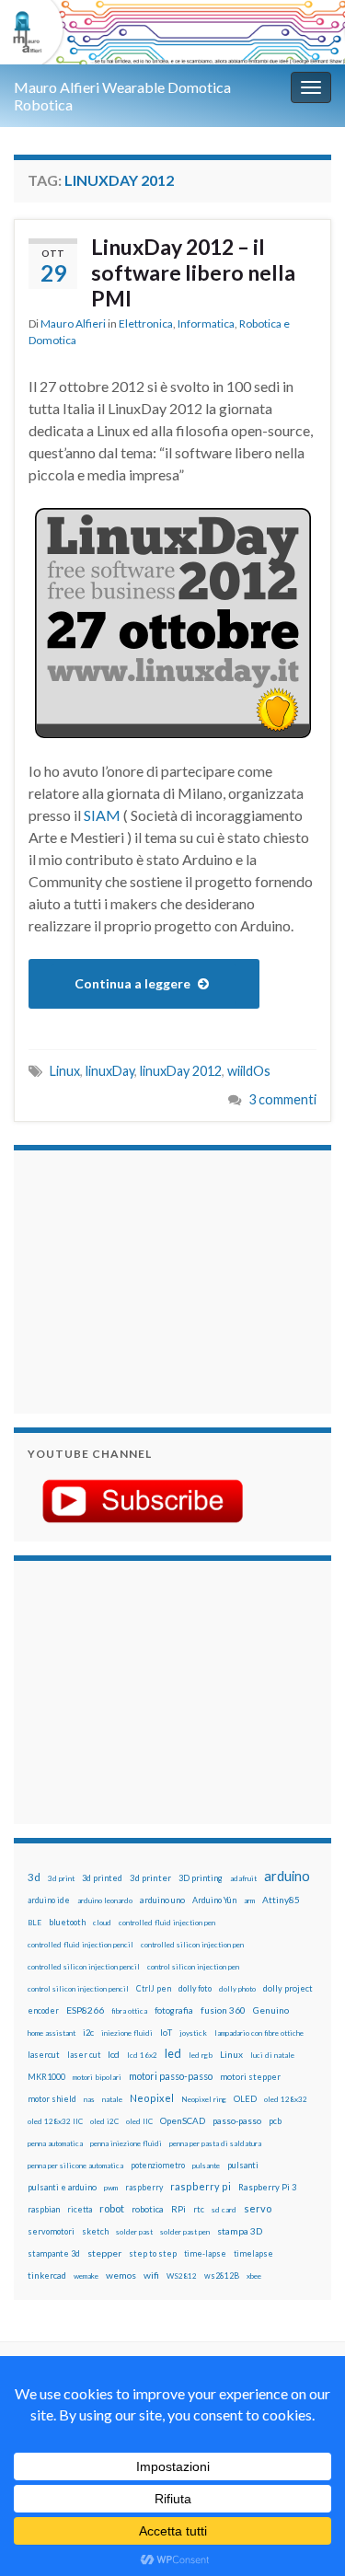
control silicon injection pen (193, 1967)
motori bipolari (97, 2077)
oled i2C (104, 2121)
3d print (61, 1878)
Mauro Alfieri (73, 323)
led (173, 2054)
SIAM (102, 815)
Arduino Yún (214, 1900)
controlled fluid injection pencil (80, 1945)
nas (89, 2099)
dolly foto (195, 1988)
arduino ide (49, 1900)
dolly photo (237, 1989)
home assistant (52, 2033)
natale (112, 2099)
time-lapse (205, 2254)
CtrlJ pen (154, 1989)
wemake (86, 2276)
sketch (95, 2231)
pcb (275, 2121)
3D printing (201, 1878)
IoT (166, 2033)
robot (112, 2208)
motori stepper (250, 2077)
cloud (102, 1923)
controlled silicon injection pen (192, 1945)
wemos (121, 2275)
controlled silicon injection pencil (84, 1967)
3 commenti (282, 1099)
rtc (199, 2209)
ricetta (80, 2210)
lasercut (44, 2055)
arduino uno (162, 1900)
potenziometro (158, 2165)
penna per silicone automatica (75, 2166)
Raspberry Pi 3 (267, 2187)
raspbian (44, 2209)
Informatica (206, 323)
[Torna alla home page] (172, 32)
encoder (43, 2010)
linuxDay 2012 (181, 1071)
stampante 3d (54, 2253)
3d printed (102, 1878)
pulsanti (243, 2165)
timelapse (253, 2254)
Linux (65, 1071)
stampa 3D (240, 2231)
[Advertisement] (143, 1279)
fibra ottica (129, 2011)
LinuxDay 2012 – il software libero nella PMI (193, 272)
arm (249, 1900)
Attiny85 (281, 1900)
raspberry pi (201, 2186)
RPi (178, 2209)
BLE (34, 1923)
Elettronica (146, 323)
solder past (134, 2232)
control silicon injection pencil (78, 1989)
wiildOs (249, 1071)
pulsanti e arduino (62, 2187)
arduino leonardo (105, 1900)
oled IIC (139, 2121)
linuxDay (110, 1071)
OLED (245, 2099)
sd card (224, 2210)
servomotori (51, 2231)
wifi (151, 2275)
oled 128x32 (286, 2099)
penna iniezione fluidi (126, 2143)
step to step (153, 2253)
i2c (88, 2033)
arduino (287, 1876)
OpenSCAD (183, 2120)
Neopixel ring (204, 2099)
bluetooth (67, 1922)
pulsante (206, 2166)
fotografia (174, 2010)
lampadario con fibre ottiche (259, 2033)
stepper (104, 2253)
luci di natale (272, 2055)
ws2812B (222, 2276)
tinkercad (47, 2276)
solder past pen (185, 2232)
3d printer (150, 1878)
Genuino (271, 2010)
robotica (148, 2209)
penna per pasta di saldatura (215, 2143)
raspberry (144, 2187)
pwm (111, 2188)
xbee (254, 2276)
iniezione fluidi (127, 2033)
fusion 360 (223, 2010)
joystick (193, 2033)
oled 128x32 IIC (55, 2121)
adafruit (243, 1878)
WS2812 (182, 2276)
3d (34, 1877)
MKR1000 (46, 2077)
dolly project (288, 1988)
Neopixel (152, 2098)
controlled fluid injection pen (167, 1923)
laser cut (84, 2055)
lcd (114, 2054)
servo (258, 2208)
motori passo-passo (171, 2076)
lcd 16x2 (142, 2055)
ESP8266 (85, 2010)
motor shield (52, 2099)
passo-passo (237, 2120)
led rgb (201, 2055)
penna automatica (55, 2143)
